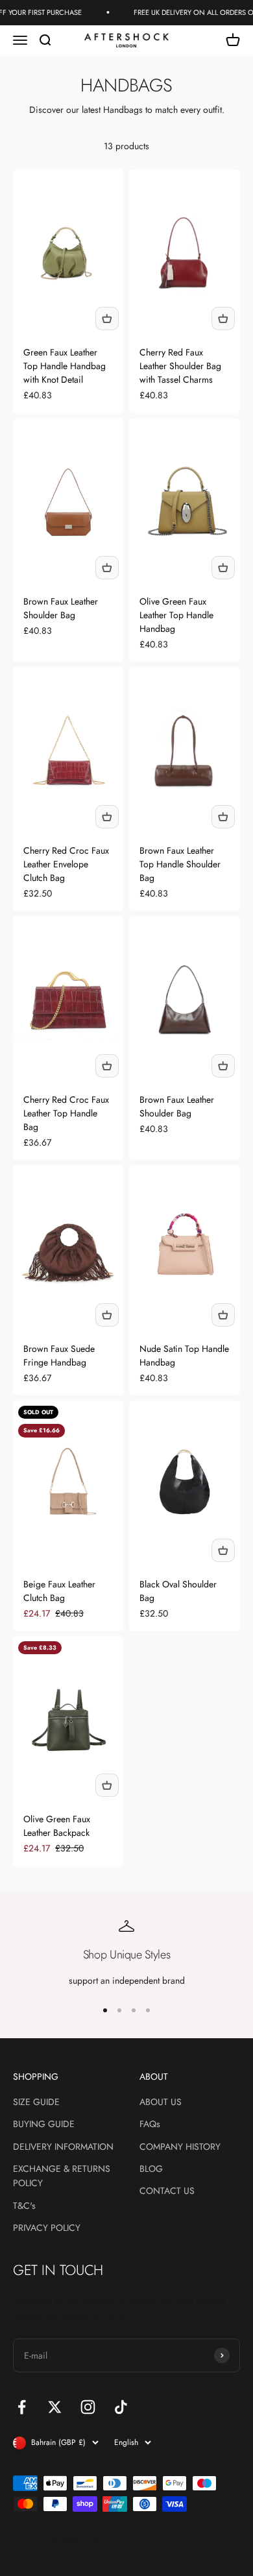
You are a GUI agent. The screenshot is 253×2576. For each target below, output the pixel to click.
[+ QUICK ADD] (107, 319)
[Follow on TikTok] (121, 2407)
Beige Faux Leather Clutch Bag (59, 1591)
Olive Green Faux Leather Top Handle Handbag (176, 615)
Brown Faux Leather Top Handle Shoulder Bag (180, 864)
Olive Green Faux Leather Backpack (57, 1826)
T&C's (24, 2206)
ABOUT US (161, 2102)
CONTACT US (167, 2191)
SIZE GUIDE (36, 2102)
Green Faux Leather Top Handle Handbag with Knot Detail (65, 366)
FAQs (150, 2124)
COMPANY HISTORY (180, 2147)
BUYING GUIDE (44, 2124)
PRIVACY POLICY (47, 2228)
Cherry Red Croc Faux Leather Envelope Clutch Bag (66, 864)
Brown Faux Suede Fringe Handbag (59, 1355)
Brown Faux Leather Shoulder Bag (61, 608)
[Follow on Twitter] (55, 2407)
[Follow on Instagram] (88, 2407)
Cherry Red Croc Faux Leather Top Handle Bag (66, 1113)
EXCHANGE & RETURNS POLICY (62, 2176)
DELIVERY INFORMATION (63, 2147)
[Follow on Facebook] (22, 2407)
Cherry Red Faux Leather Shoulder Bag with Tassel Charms (180, 366)
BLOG (151, 2169)
